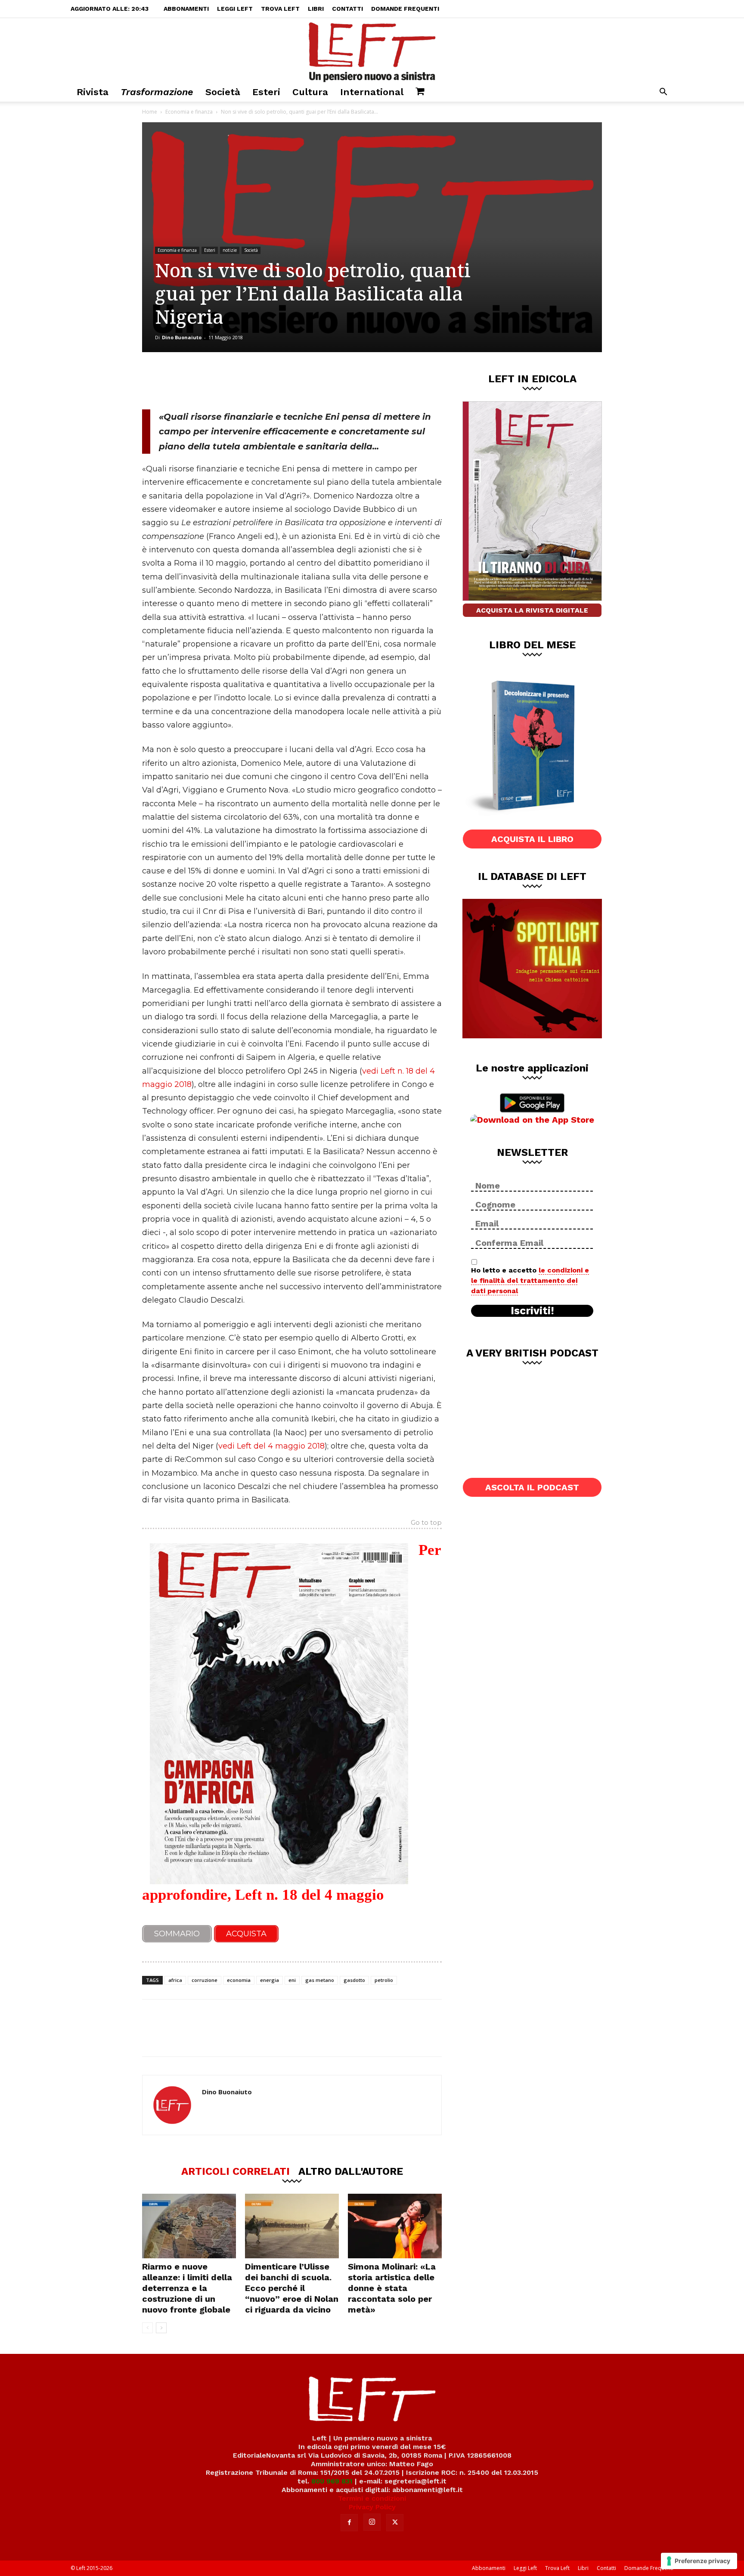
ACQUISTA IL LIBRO (532, 839)
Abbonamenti (186, 9)
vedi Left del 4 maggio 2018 (271, 1446)
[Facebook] (204, 381)
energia (270, 1980)
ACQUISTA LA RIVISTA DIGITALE (532, 610)
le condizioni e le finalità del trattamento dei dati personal (530, 1280)
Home (150, 112)
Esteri (266, 92)
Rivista (93, 92)
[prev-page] (147, 2328)
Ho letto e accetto (530, 1280)
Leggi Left (235, 9)
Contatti (347, 9)
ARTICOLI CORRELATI (236, 2171)
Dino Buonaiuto (182, 337)
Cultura (310, 92)
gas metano (320, 1980)
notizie (230, 250)
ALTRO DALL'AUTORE (351, 2171)
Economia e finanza (189, 112)
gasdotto (354, 1980)
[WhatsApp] (260, 381)
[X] (232, 381)
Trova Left (280, 9)
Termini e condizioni (372, 2498)
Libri (316, 9)
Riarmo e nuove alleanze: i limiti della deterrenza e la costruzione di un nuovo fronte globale (187, 2288)
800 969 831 (332, 2481)
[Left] (372, 50)
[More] (289, 381)
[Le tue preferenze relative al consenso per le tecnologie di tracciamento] (699, 2561)
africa (175, 1980)
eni (292, 1980)
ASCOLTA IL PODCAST (532, 1487)
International (372, 92)
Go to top (426, 1523)
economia (239, 1980)
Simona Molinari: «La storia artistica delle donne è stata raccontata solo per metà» (392, 2288)
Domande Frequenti (405, 9)
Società (223, 92)
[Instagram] (372, 2522)
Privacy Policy (372, 2507)
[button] (663, 93)
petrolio (384, 1980)
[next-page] (161, 2328)
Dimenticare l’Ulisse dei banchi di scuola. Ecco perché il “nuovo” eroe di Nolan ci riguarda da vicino (292, 2288)
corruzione (205, 1980)
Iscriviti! (532, 1311)
